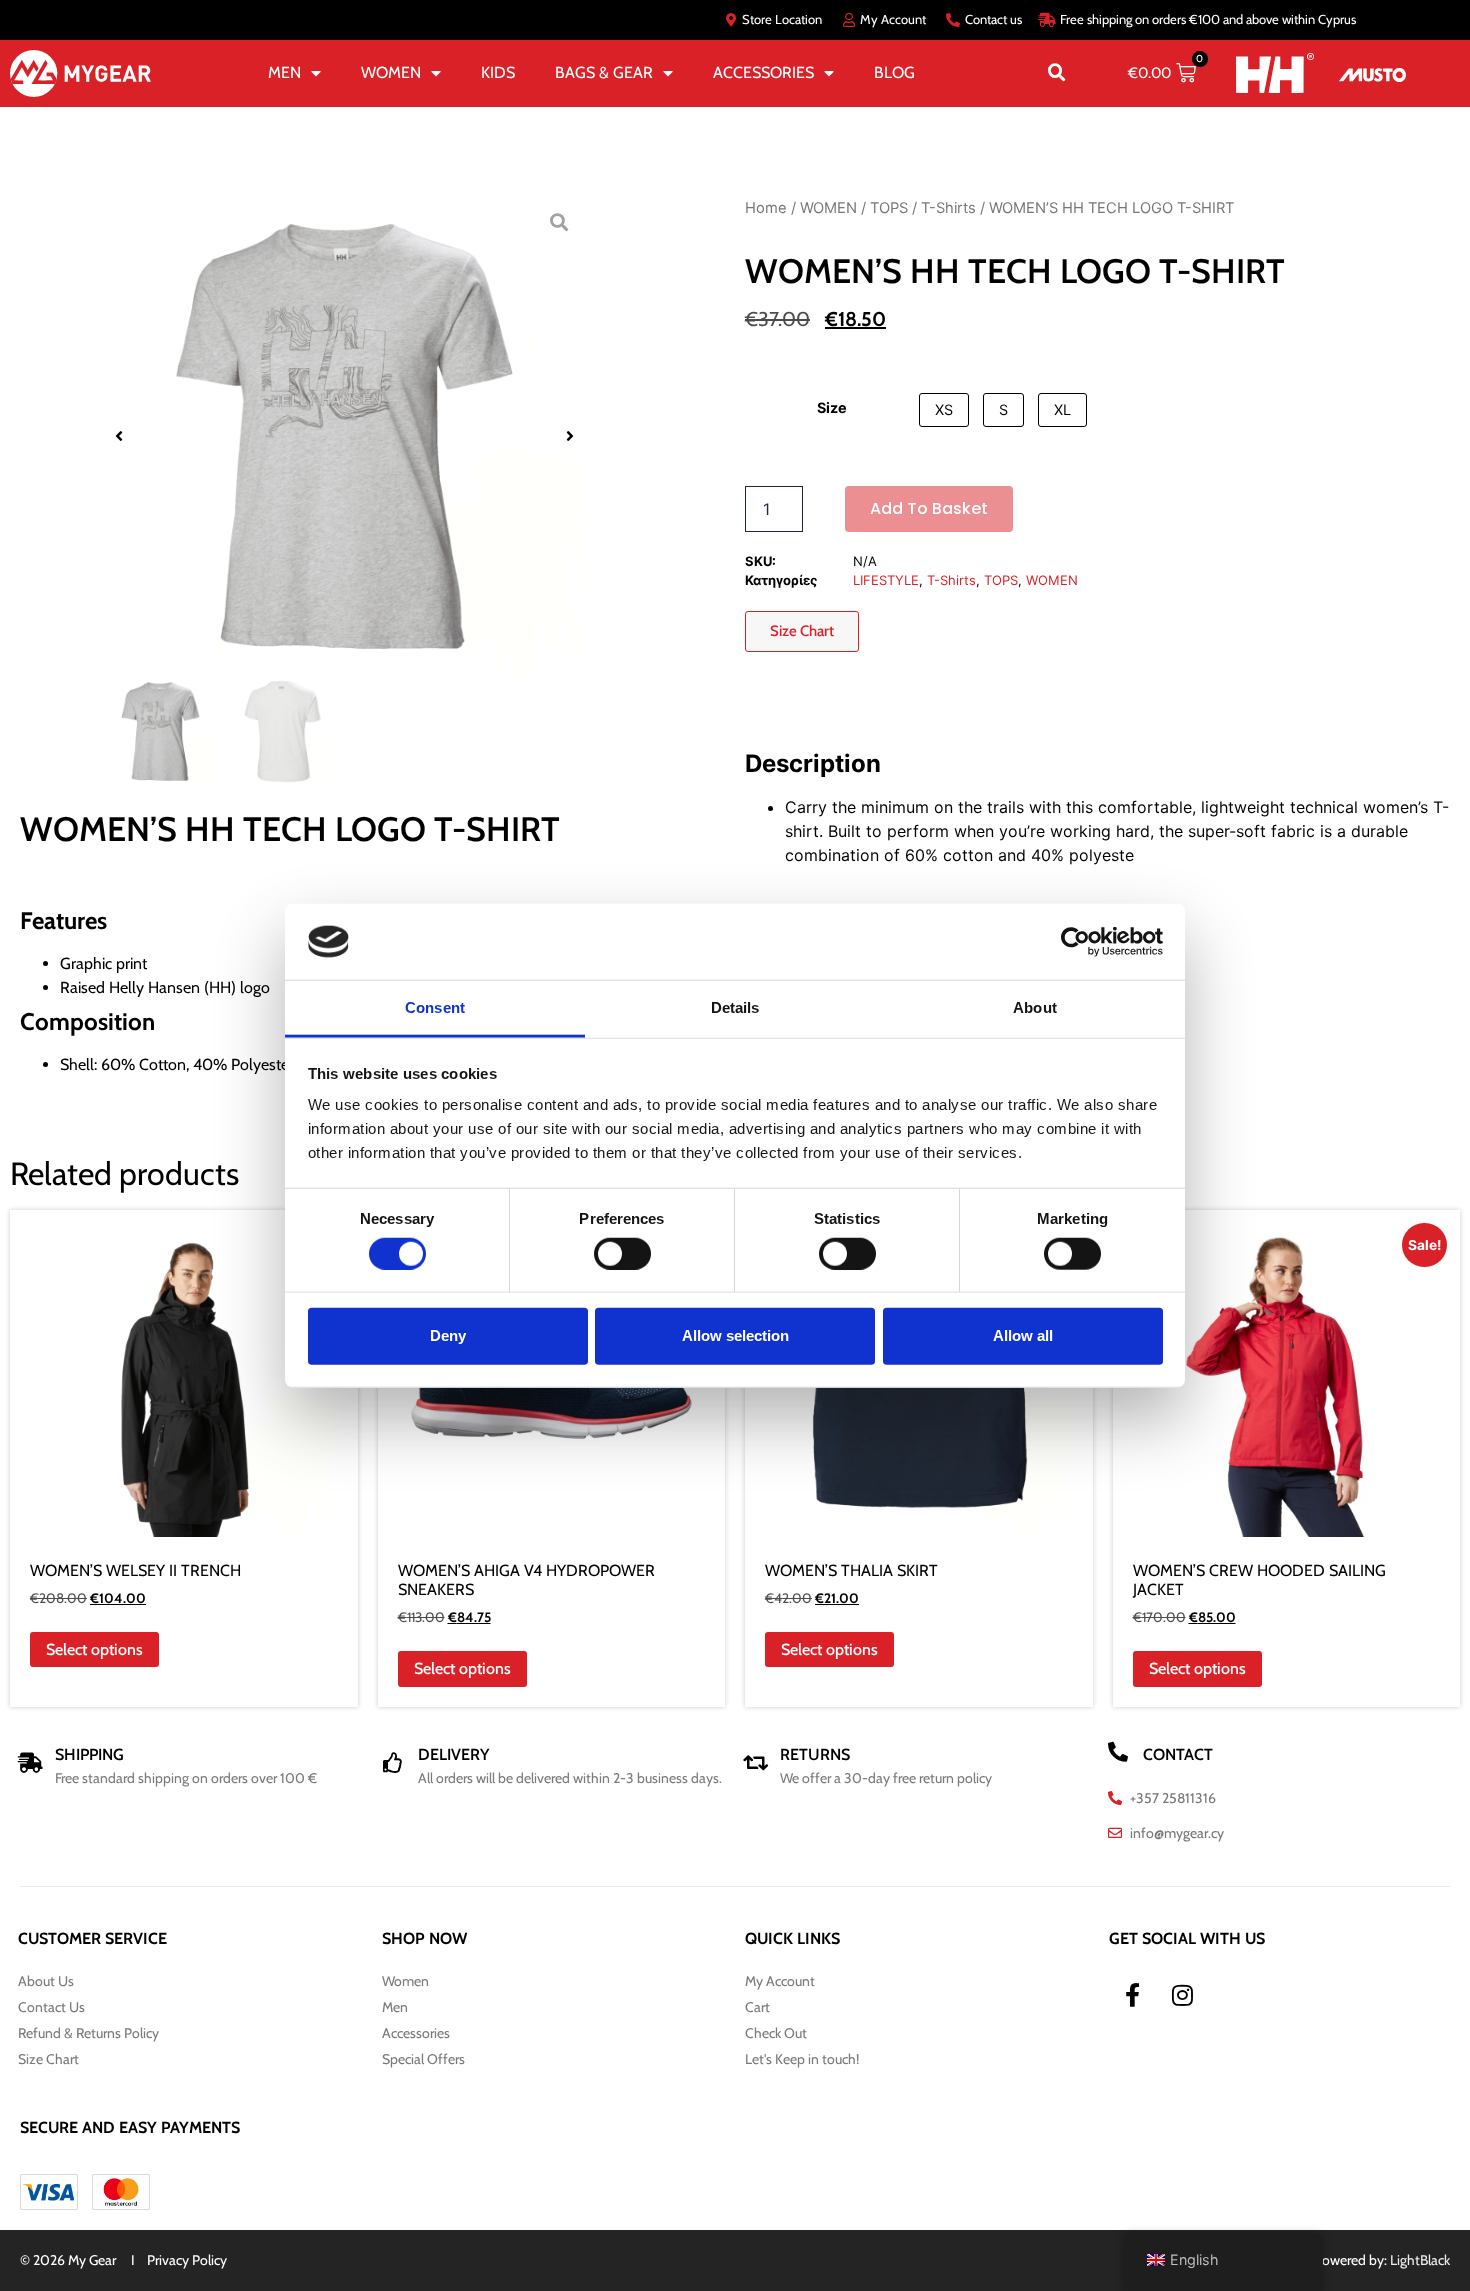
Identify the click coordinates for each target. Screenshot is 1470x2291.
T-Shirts (948, 208)
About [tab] (1035, 1007)
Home (766, 208)
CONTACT (1178, 1754)
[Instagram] (1183, 1995)
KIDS (498, 72)
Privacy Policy (187, 2260)
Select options (94, 1649)
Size (832, 408)
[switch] (622, 1253)
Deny (448, 1335)
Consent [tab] (435, 1007)
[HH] (1275, 72)
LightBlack (1420, 2260)
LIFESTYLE (886, 580)
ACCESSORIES (763, 72)
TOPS (889, 208)
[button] (1057, 73)
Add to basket (929, 508)
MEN (284, 72)
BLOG (894, 72)
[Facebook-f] (1133, 1995)
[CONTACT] (1118, 1752)
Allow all (1023, 1335)
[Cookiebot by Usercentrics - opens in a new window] (1075, 942)
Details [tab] (735, 1007)
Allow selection (735, 1335)
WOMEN (391, 72)
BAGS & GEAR (604, 72)
